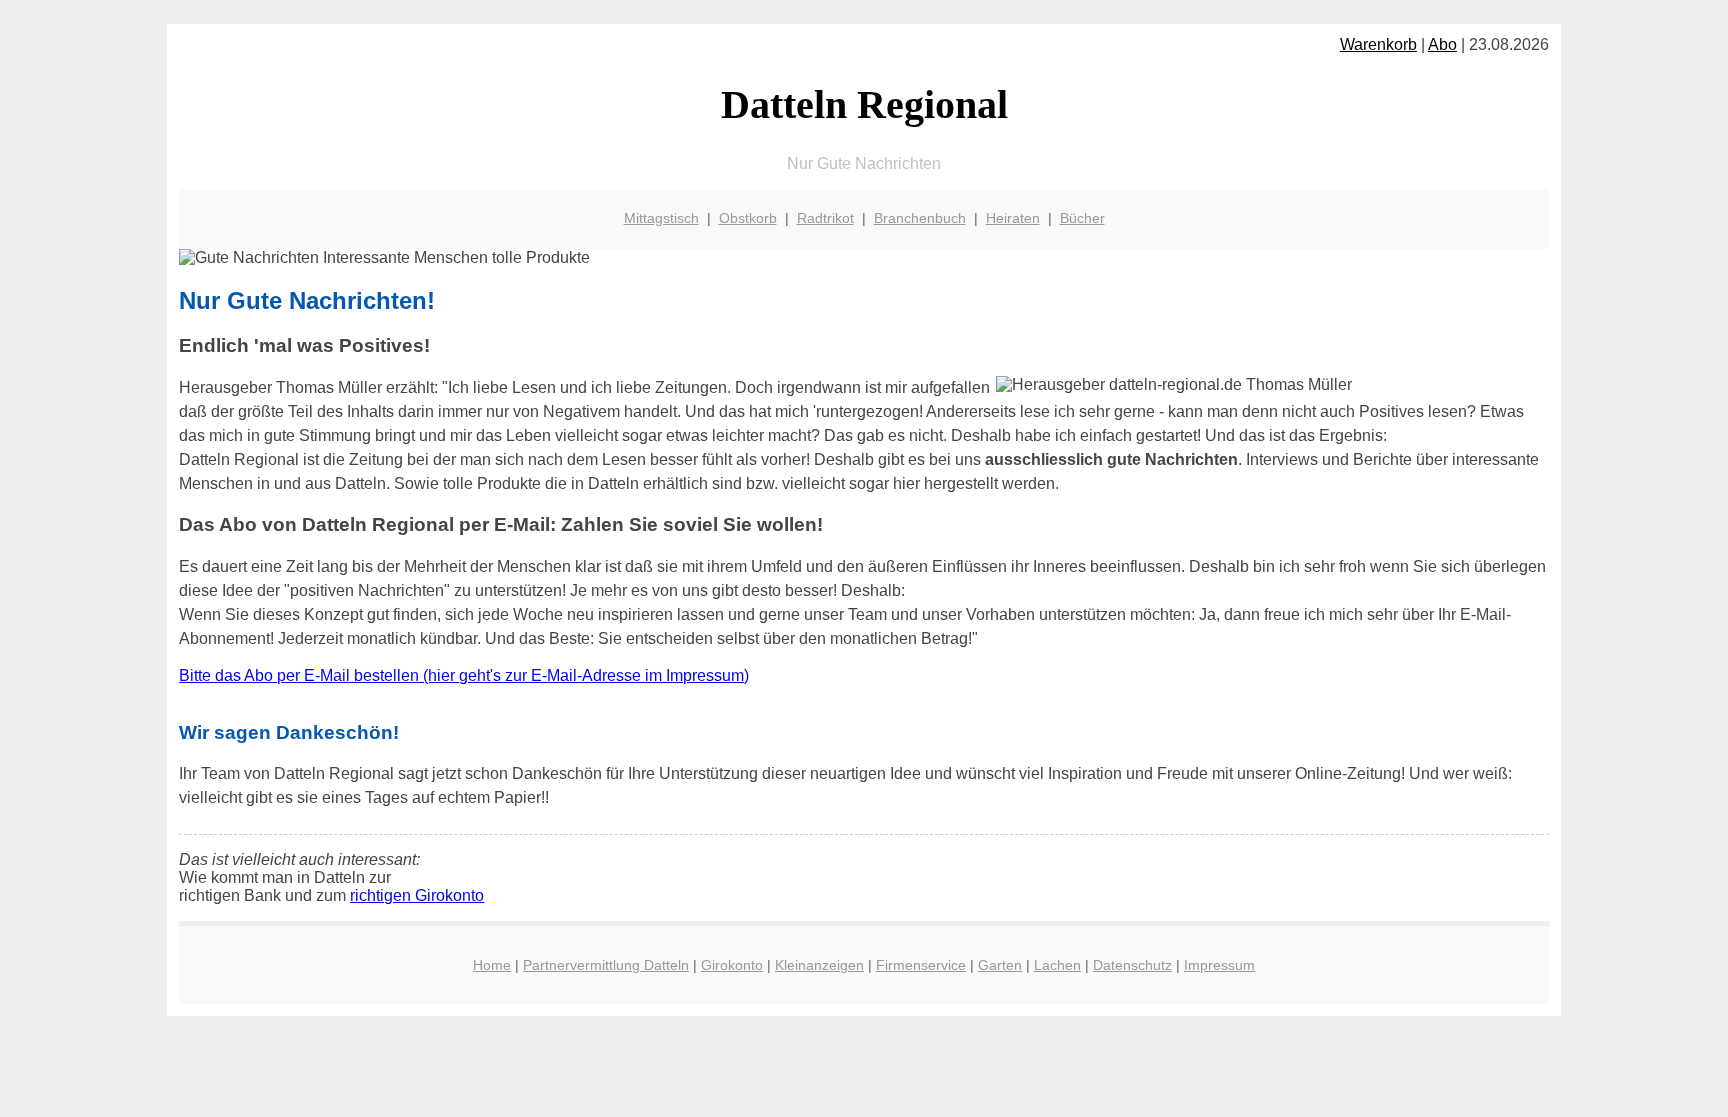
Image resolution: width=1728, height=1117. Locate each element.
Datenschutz (1132, 965)
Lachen (1057, 965)
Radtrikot (825, 218)
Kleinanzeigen (819, 965)
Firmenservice (921, 965)
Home (492, 965)
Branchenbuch (920, 218)
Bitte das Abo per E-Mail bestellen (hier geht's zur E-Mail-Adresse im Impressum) (464, 675)
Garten (1000, 965)
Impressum (1219, 965)
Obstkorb (748, 218)
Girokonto (732, 965)
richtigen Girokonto (417, 895)
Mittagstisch (661, 218)
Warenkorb (1378, 44)
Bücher (1082, 218)
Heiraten (1013, 218)
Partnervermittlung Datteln (606, 965)
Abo (1442, 44)
